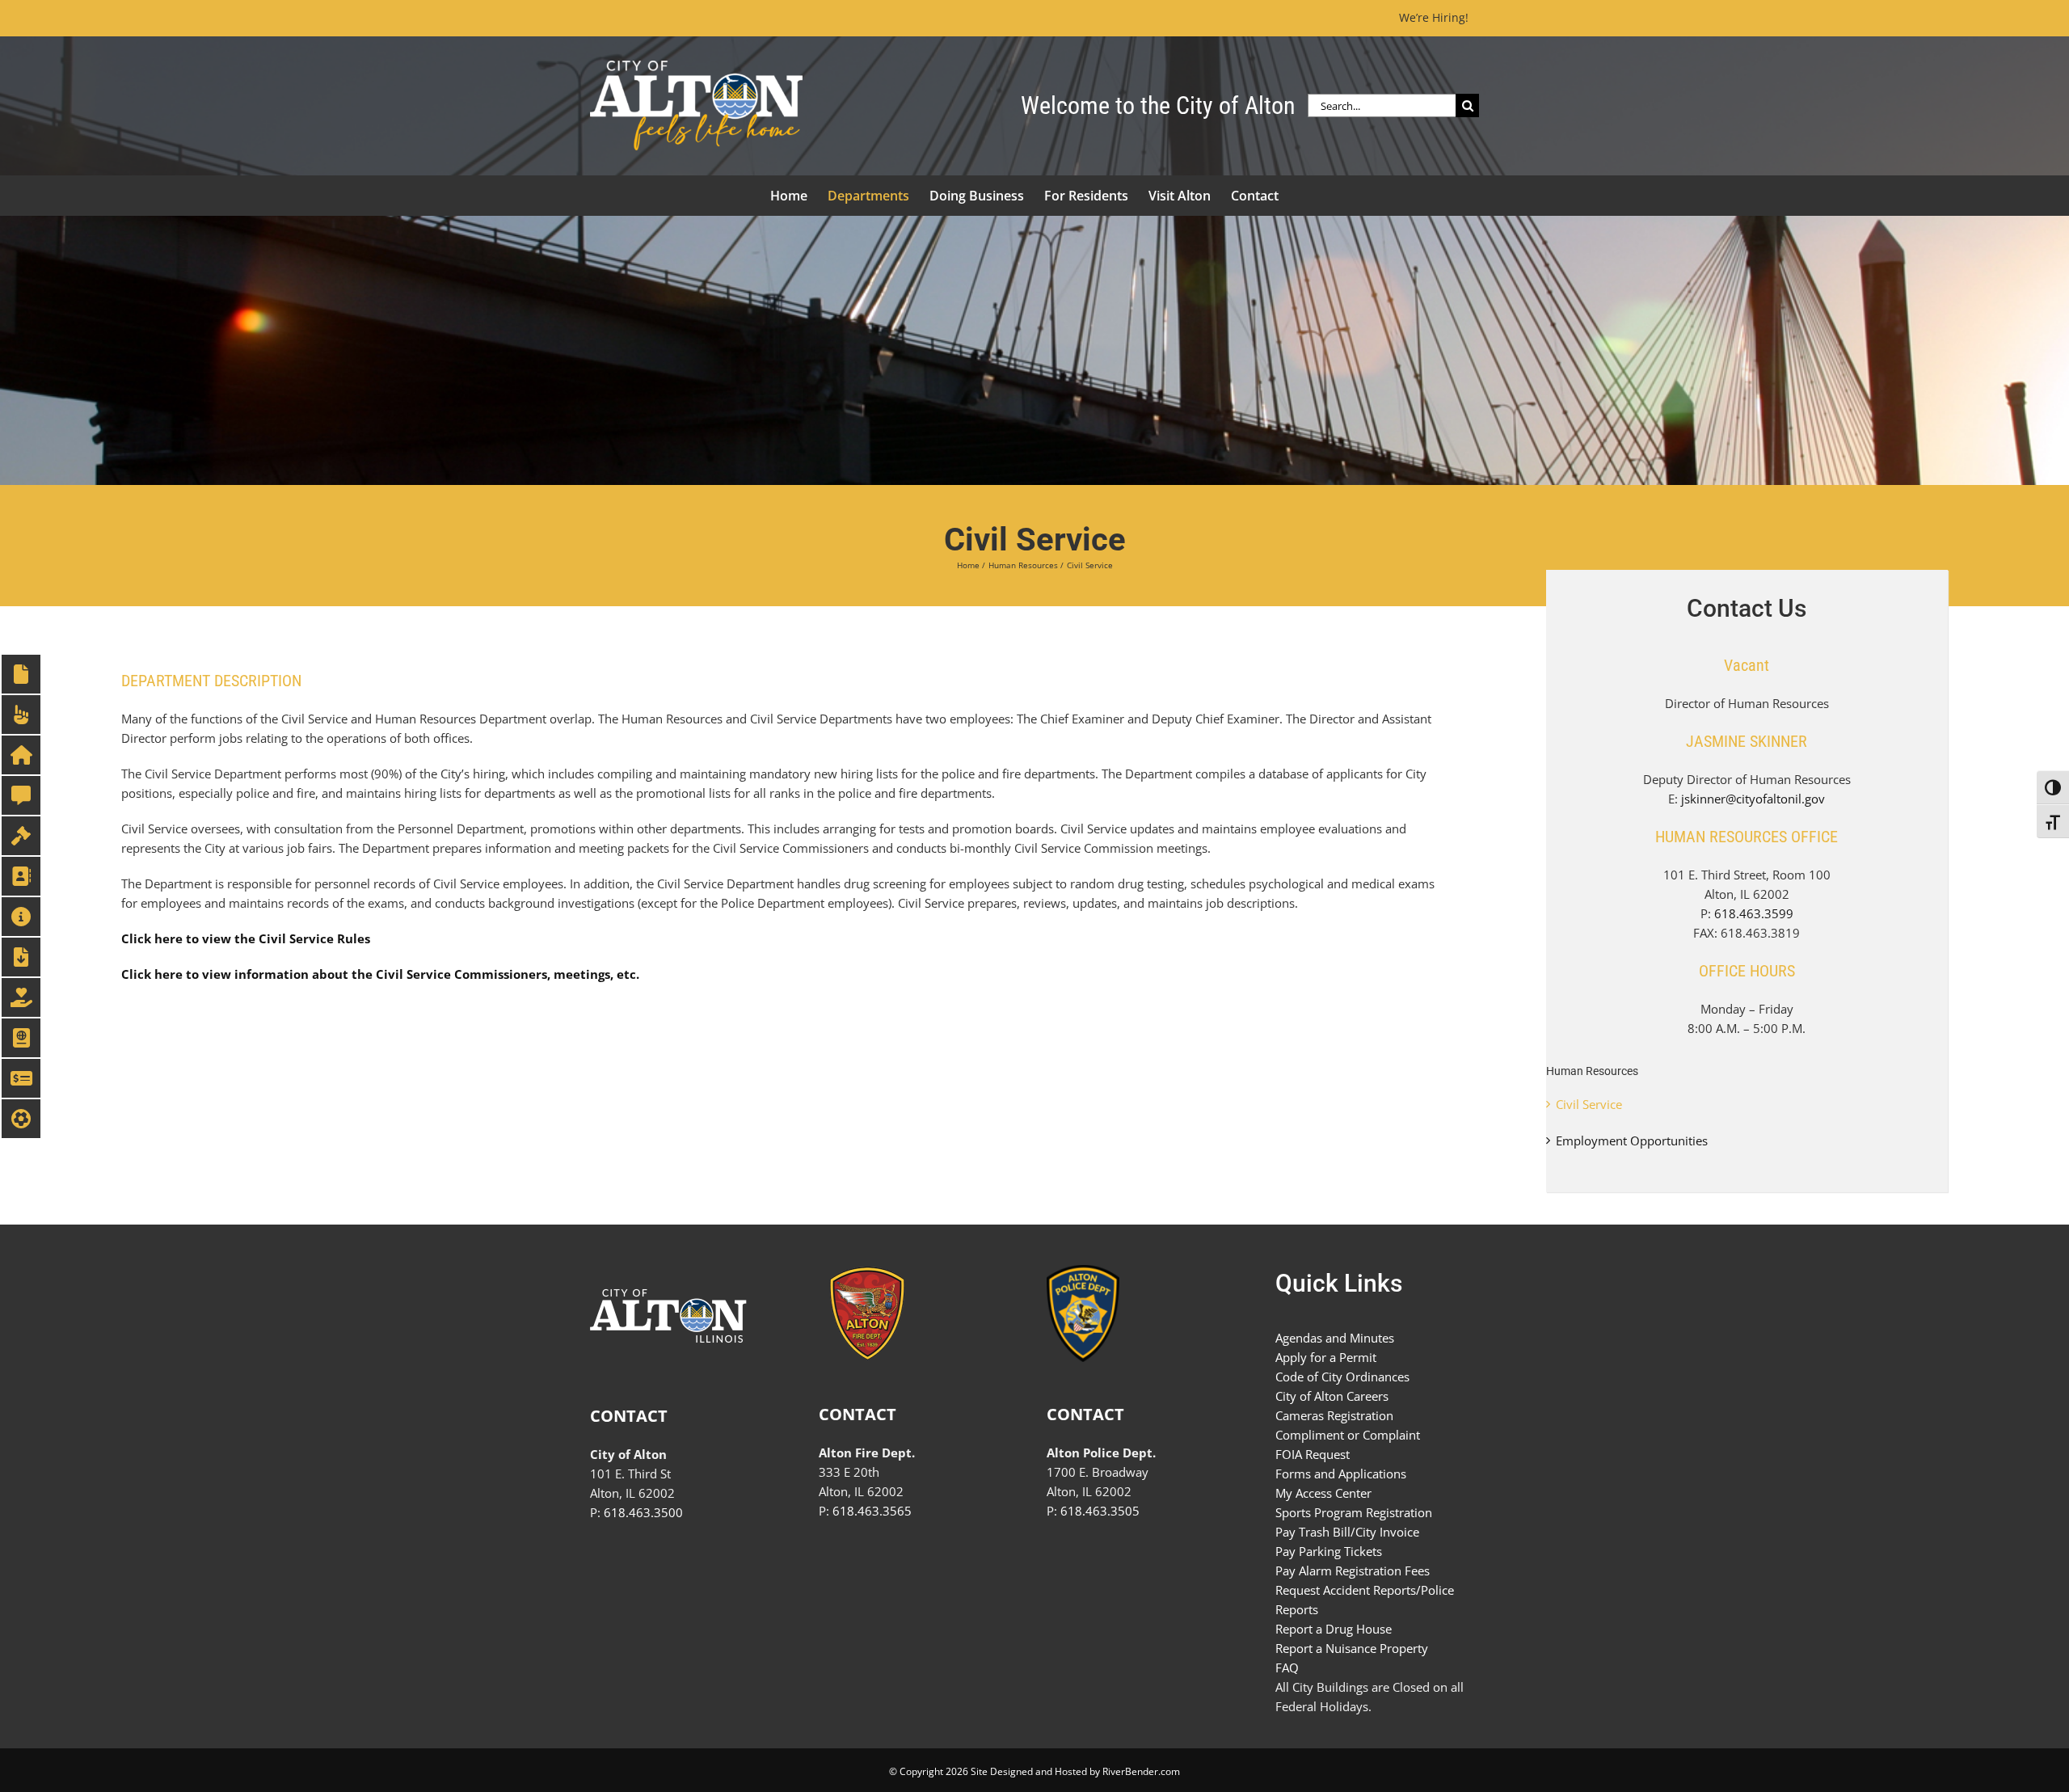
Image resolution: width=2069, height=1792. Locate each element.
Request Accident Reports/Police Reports (1365, 1600)
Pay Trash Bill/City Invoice (1347, 1532)
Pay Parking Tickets (1329, 1551)
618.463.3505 (1100, 1511)
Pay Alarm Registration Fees (1353, 1571)
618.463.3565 (872, 1511)
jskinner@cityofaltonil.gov (1753, 799)
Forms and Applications (1341, 1474)
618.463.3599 (1754, 913)
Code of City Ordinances (1342, 1377)
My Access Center (1323, 1493)
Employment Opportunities (1632, 1141)
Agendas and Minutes (1335, 1338)
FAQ (1287, 1668)
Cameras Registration (1334, 1415)
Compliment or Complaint (1348, 1435)
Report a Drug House (1334, 1629)
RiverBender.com (1141, 1771)
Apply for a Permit (1326, 1357)
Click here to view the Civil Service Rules (246, 938)
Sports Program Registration (1354, 1512)
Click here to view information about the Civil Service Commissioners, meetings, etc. (380, 974)
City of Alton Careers (1332, 1396)
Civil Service (1589, 1104)
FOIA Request (1313, 1454)
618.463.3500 (643, 1512)
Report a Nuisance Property (1352, 1648)
